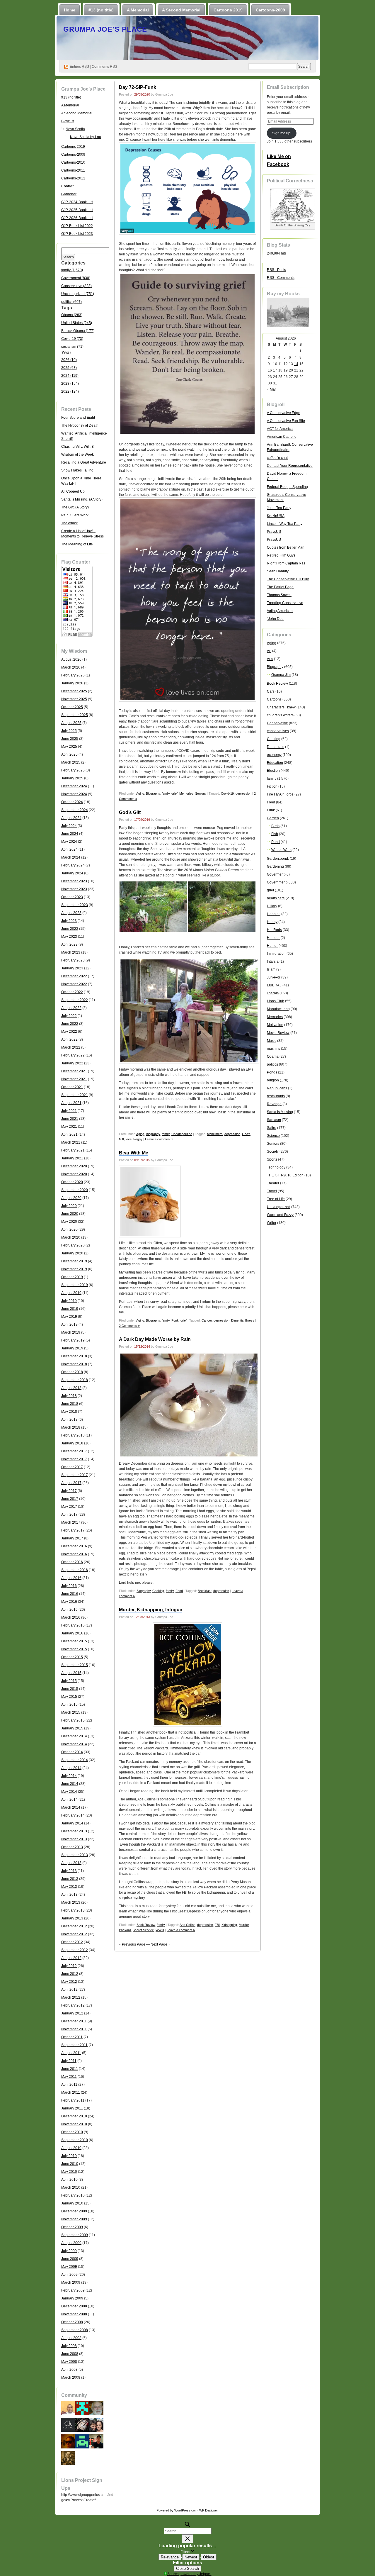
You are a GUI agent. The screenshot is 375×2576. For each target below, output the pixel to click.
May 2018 (69, 1412)
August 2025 (71, 723)
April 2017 (69, 1515)
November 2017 (74, 1459)
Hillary (272, 906)
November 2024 (74, 794)
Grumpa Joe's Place (105, 29)
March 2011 (71, 2092)
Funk (175, 1320)
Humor (272, 946)
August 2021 (71, 1103)
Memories (186, 793)
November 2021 (74, 1079)
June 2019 (70, 1309)
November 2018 (74, 1364)
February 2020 (73, 1245)
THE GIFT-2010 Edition (285, 1175)
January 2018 (72, 1443)
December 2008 (74, 2306)
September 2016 (75, 1570)
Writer (272, 1223)
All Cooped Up (73, 491)
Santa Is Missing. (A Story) (82, 499)
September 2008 (75, 2330)
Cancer (207, 1320)
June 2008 (70, 2354)
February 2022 (73, 1055)
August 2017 (71, 1483)
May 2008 (69, 2362)
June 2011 (70, 2069)
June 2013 (70, 1879)
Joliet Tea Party (279, 508)
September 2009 (75, 2235)
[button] (153, 907)
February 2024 (73, 865)
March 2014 (71, 1807)
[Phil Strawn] (68, 2458)
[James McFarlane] (68, 2441)
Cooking (158, 1591)
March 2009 (71, 2282)
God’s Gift (130, 812)
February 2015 (73, 1720)
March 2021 (71, 1142)
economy (274, 755)
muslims (273, 1049)
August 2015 (71, 1673)
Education (275, 763)
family (166, 793)
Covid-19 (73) (72, 339)
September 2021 (75, 1095)
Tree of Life (276, 1199)
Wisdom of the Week (77, 455)
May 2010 (69, 2172)
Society (273, 1152)
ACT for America (280, 429)
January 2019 (72, 1348)
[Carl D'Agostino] (96, 2408)
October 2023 (72, 897)
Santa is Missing (280, 1112)
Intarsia (273, 961)
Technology (276, 1167)
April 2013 (69, 1895)
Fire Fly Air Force (280, 794)
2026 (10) (69, 360)
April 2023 (69, 944)
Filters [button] (192, 2551)
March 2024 (71, 857)
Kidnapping (229, 1925)
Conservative (277, 723)
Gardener (69, 194)
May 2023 (69, 937)
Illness (250, 1320)
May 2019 (69, 1317)
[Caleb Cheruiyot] (82, 2441)
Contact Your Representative (290, 466)
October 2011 (72, 2037)
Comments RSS (104, 67)
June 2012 (70, 1974)
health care (276, 898)
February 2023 (73, 960)
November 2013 (74, 1839)
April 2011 (69, 2085)
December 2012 (74, 1926)
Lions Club (276, 1001)
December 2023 (74, 881)
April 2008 (69, 2370)
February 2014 (73, 1815)
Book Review (146, 1925)
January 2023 (72, 968)
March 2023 (71, 952)
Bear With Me (134, 1153)
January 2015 (72, 1728)
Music (272, 1041)
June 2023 (70, 929)
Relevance (170, 2557)
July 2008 (69, 2346)
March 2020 (71, 1237)
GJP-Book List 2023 (77, 234)
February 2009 (73, 2290)
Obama (273, 1056)
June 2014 (70, 1784)
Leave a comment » (159, 1139)
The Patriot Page (280, 587)
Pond (276, 842)
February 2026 (73, 675)
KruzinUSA (276, 516)
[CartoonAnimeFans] (82, 2424)
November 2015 (74, 1649)
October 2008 (72, 2322)
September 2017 (75, 1475)
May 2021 (69, 1127)
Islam (271, 969)
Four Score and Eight (78, 418)
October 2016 (72, 1562)
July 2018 (69, 1396)
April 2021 (69, 1134)
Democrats (276, 747)
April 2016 (69, 1610)
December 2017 (74, 1451)
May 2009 (69, 2267)
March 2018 (71, 1427)
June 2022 (70, 1024)
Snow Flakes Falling (77, 470)
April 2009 (69, 2275)
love (129, 1139)
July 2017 (69, 1491)
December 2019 (74, 1261)
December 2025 (74, 691)
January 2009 (72, 2298)
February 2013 (73, 1910)
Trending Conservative (285, 603)
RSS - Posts (276, 270)
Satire (272, 1128)
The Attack (69, 523)
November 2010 (74, 2124)
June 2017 (70, 1499)
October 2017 (72, 1467)
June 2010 (70, 2164)
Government (277, 882)
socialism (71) (72, 347)
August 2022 (71, 1008)
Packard (125, 1930)
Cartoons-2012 (73, 178)
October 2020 (72, 1182)
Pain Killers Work (75, 515)
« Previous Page (132, 1944)
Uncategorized (182, 1134)
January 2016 (72, 1633)
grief (174, 793)
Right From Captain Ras (286, 563)
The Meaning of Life (77, 544)
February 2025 (73, 770)
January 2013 (72, 1918)
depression (243, 793)
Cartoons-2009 (270, 10)
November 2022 (74, 984)
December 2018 (74, 1356)
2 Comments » (129, 1326)
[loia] (96, 2441)
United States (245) (77, 323)
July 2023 (69, 921)
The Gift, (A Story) (75, 507)
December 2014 (74, 1736)
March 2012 (71, 1997)
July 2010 (69, 2156)
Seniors (201, 793)
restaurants (276, 1096)
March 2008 (71, 2377)
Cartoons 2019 (228, 10)
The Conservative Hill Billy (288, 579)
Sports (272, 1159)
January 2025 (72, 778)
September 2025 (75, 715)
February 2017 (73, 1530)
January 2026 (72, 683)
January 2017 (72, 1538)
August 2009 (71, 2243)
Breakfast (205, 1591)
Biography (153, 793)
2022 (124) (70, 391)
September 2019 (75, 1285)
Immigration (276, 954)
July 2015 (69, 1681)
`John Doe (275, 619)
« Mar (271, 389)
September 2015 (75, 1665)
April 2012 (69, 1990)
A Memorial (138, 10)
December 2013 (74, 1831)
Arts (270, 659)
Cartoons (274, 699)
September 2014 (75, 1760)
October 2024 (72, 802)
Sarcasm (274, 1120)
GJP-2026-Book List (77, 218)
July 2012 (69, 1966)
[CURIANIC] (68, 2424)
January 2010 (72, 2203)
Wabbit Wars (281, 850)
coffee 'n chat (277, 458)
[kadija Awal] (68, 2408)
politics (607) (71, 302)
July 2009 (69, 2251)
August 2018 (71, 1388)
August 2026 (71, 659)
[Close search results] (187, 2539)
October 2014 (72, 1752)
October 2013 (72, 1847)
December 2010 (74, 2116)
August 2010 (71, 2148)
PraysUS (274, 532)
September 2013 (75, 1855)
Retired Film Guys (281, 555)
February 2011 (73, 2100)
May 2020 (69, 1222)
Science (273, 1136)
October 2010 (72, 2132)
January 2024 (72, 873)
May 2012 (69, 1982)
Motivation (275, 1025)
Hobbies (274, 914)
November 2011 (74, 2029)
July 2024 (69, 826)
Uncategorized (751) (78, 294)
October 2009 (72, 2227)
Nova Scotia (75, 129)
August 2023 (71, 913)
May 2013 (69, 1887)
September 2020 (75, 1190)
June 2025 (70, 739)
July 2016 (69, 1586)
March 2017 (71, 1522)
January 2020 (72, 1253)
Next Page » (160, 1944)
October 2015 (72, 1657)
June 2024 (70, 834)
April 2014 (69, 1800)
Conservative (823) (76, 286)
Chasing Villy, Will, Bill (79, 447)
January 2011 (72, 2108)
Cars (271, 691)
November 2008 (74, 2314)
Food (179, 1591)
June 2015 (70, 1689)
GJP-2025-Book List (77, 210)
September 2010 (75, 2140)
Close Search (187, 2569)
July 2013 (69, 1871)
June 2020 (70, 1214)
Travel (272, 1191)
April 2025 (69, 754)
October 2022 (72, 992)
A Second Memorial (181, 10)
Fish (275, 834)
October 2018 (72, 1372)
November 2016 (74, 1554)
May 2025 (69, 747)
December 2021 (74, 1071)
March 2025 (71, 762)
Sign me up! (282, 133)
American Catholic (282, 437)
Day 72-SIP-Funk (138, 87)
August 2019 (71, 1293)
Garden (273, 818)
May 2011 (69, 2077)
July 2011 (69, 2061)
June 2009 (70, 2259)
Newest (191, 2557)
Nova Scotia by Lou (86, 137)
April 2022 (69, 1039)
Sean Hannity (278, 571)
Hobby (272, 922)
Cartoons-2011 (73, 170)
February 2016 (73, 1625)
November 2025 (74, 699)
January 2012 (72, 2013)
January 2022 (72, 1063)
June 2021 (70, 1119)
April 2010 (69, 2180)
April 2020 (69, 1230)
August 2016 (71, 1578)
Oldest (209, 2557)
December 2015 (74, 1641)
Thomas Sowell (279, 595)
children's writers (280, 715)
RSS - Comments (281, 278)
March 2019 (71, 1332)
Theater (273, 1183)
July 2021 (69, 1111)
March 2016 (71, 1617)
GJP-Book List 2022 (77, 226)
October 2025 (72, 707)
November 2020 (74, 1174)
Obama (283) (72, 315)
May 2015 (69, 1697)
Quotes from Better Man (286, 547)
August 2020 (71, 1198)
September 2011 (74, 2045)
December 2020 (74, 1166)
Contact (67, 186)
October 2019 (72, 1277)
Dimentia (237, 1320)
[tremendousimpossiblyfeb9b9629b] (82, 2408)
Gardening (275, 866)
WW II (160, 1930)
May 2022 (69, 1032)
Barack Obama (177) (78, 331)
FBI (217, 1925)
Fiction (272, 786)
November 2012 (74, 1934)
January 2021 (72, 1158)
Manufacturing (278, 1009)
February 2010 (73, 2195)
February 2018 (73, 1435)
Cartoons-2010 (73, 162)
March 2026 (71, 667)
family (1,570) (72, 270)
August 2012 (71, 1958)
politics (272, 1064)
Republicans (277, 1088)
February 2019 (73, 1340)
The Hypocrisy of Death (80, 425)
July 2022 (69, 1016)
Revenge (274, 1104)
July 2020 (69, 1206)
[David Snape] (96, 2424)
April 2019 (69, 1325)
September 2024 (75, 810)
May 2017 (69, 1507)
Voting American (280, 611)
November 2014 (74, 1744)
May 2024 (69, 842)
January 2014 (72, 1823)
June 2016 (70, 1594)
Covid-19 (227, 793)
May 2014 (69, 1792)
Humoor (273, 938)
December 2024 (74, 786)
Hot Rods (274, 930)
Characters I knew (281, 707)
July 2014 (69, 1776)
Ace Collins (187, 1925)
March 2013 (71, 1902)
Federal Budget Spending (287, 487)
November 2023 (74, 889)
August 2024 (71, 818)
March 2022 (71, 1047)
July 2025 (69, 731)
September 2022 (75, 1000)
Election (273, 771)
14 (296, 364)
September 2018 (75, 1380)
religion (273, 1080)
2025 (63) (69, 368)
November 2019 (74, 1269)
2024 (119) (70, 376)
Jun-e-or (274, 977)
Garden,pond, (278, 859)
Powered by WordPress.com (177, 2510)
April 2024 (69, 849)
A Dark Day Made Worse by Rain (155, 1339)
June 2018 (70, 1404)
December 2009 (74, 2211)
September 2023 (75, 905)
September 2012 (75, 1950)
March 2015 (71, 1712)
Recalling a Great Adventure (84, 462)
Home (70, 10)
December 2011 (74, 2021)
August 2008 (71, 2338)
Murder (244, 1925)
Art (269, 651)
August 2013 (71, 1863)
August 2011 (71, 2053)
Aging (140, 793)
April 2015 (69, 1705)
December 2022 (74, 976)
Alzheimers (215, 1134)
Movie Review (278, 1033)
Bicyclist (68, 121)
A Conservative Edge (284, 413)
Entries (79, 67)
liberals (273, 993)
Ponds (272, 1072)
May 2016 (69, 1602)
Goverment (276, 874)
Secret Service (143, 1930)
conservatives (278, 731)
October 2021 (72, 1087)
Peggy (138, 1139)
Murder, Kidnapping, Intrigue (151, 1610)
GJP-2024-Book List (77, 202)
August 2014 (71, 1768)
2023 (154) (70, 384)
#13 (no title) (101, 10)
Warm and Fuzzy (280, 1215)
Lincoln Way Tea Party (285, 524)
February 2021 (73, 1150)
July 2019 (69, 1301)
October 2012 (72, 1942)
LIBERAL (274, 985)
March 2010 (71, 2187)
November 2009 (74, 2219)
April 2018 (69, 1420)
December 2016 (74, 1546)
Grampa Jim (281, 675)
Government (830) (76, 278)
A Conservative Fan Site (286, 421)
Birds (275, 826)
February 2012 (73, 2005)
